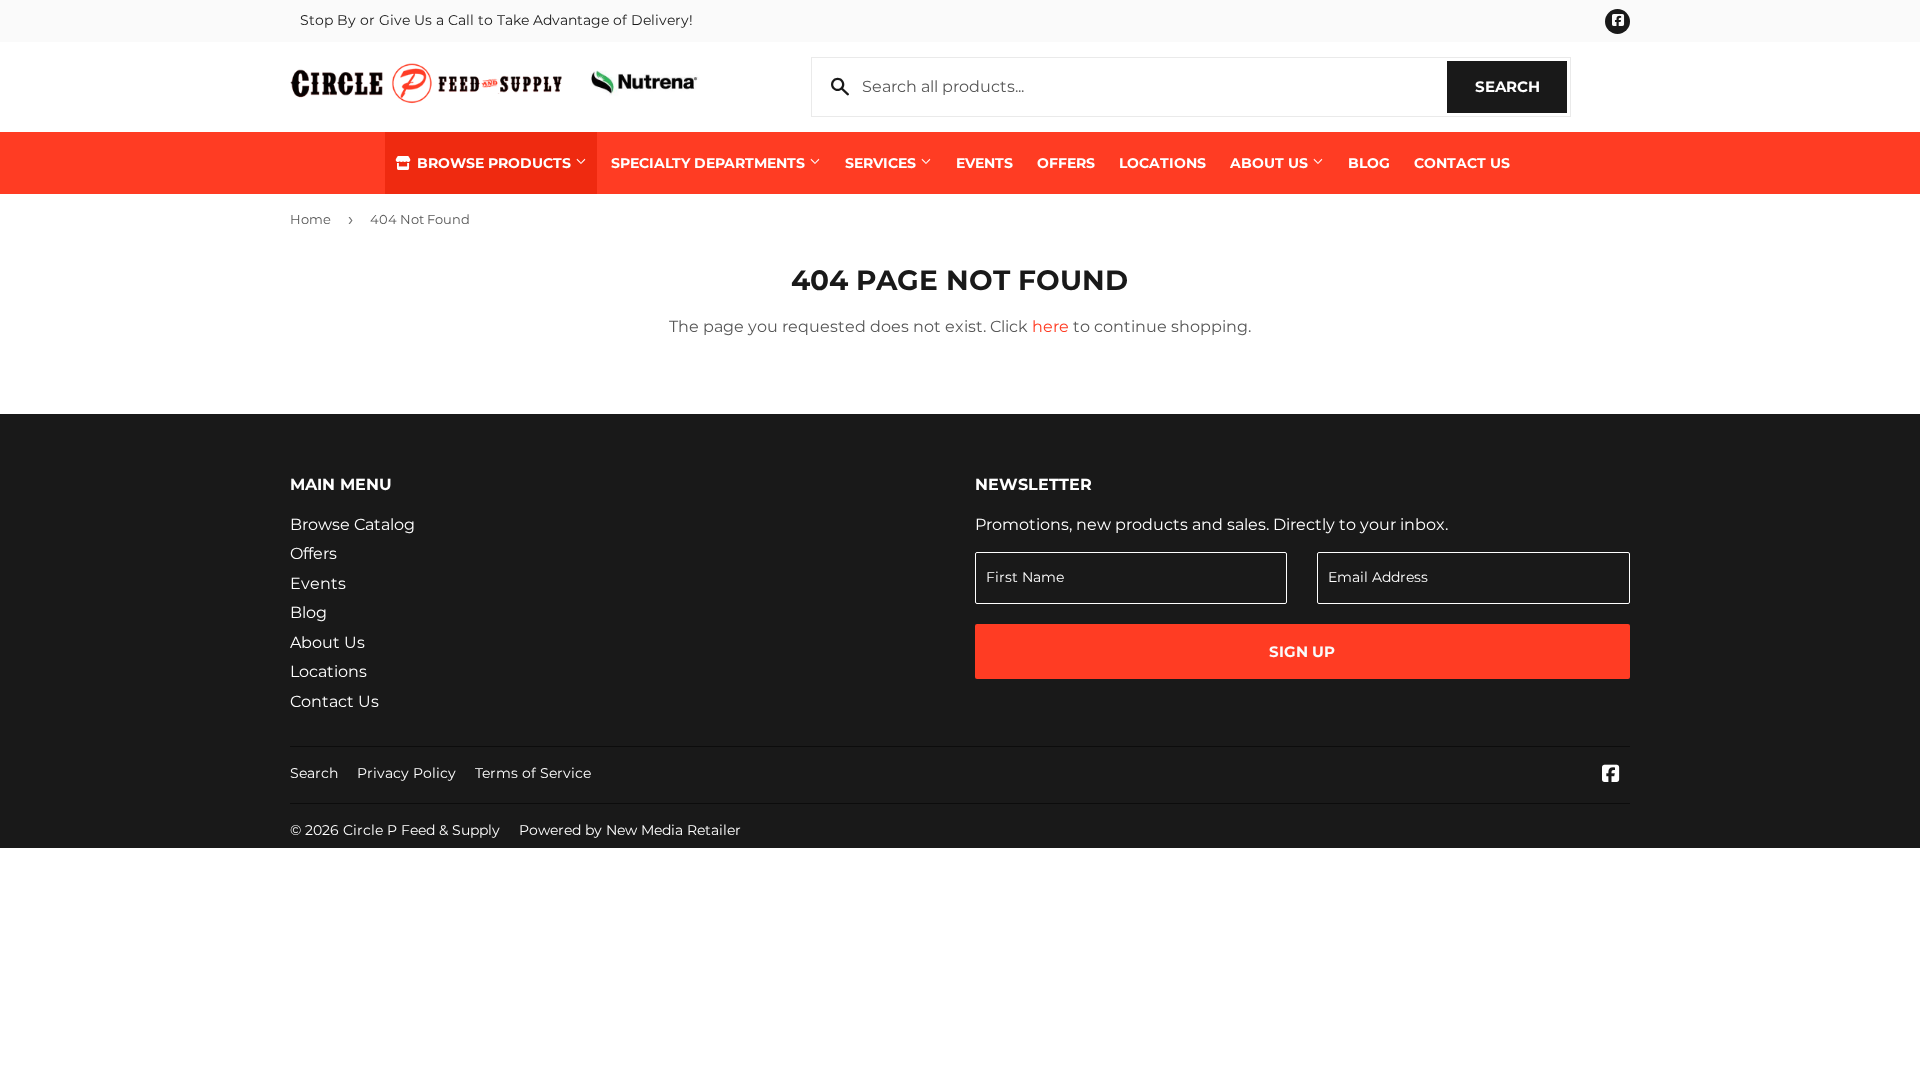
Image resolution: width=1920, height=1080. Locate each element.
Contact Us (1462, 163)
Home (310, 219)
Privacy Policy (406, 773)
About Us (1271, 163)
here (1050, 326)
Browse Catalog (352, 524)
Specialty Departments (710, 163)
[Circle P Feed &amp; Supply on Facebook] (1611, 775)
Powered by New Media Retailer (630, 830)
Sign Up (1302, 651)
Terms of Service (533, 773)
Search (1521, 86)
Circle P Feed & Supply (421, 830)
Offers (1066, 163)
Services (882, 163)
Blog (1369, 163)
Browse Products (494, 163)
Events (984, 163)
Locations (1162, 163)
